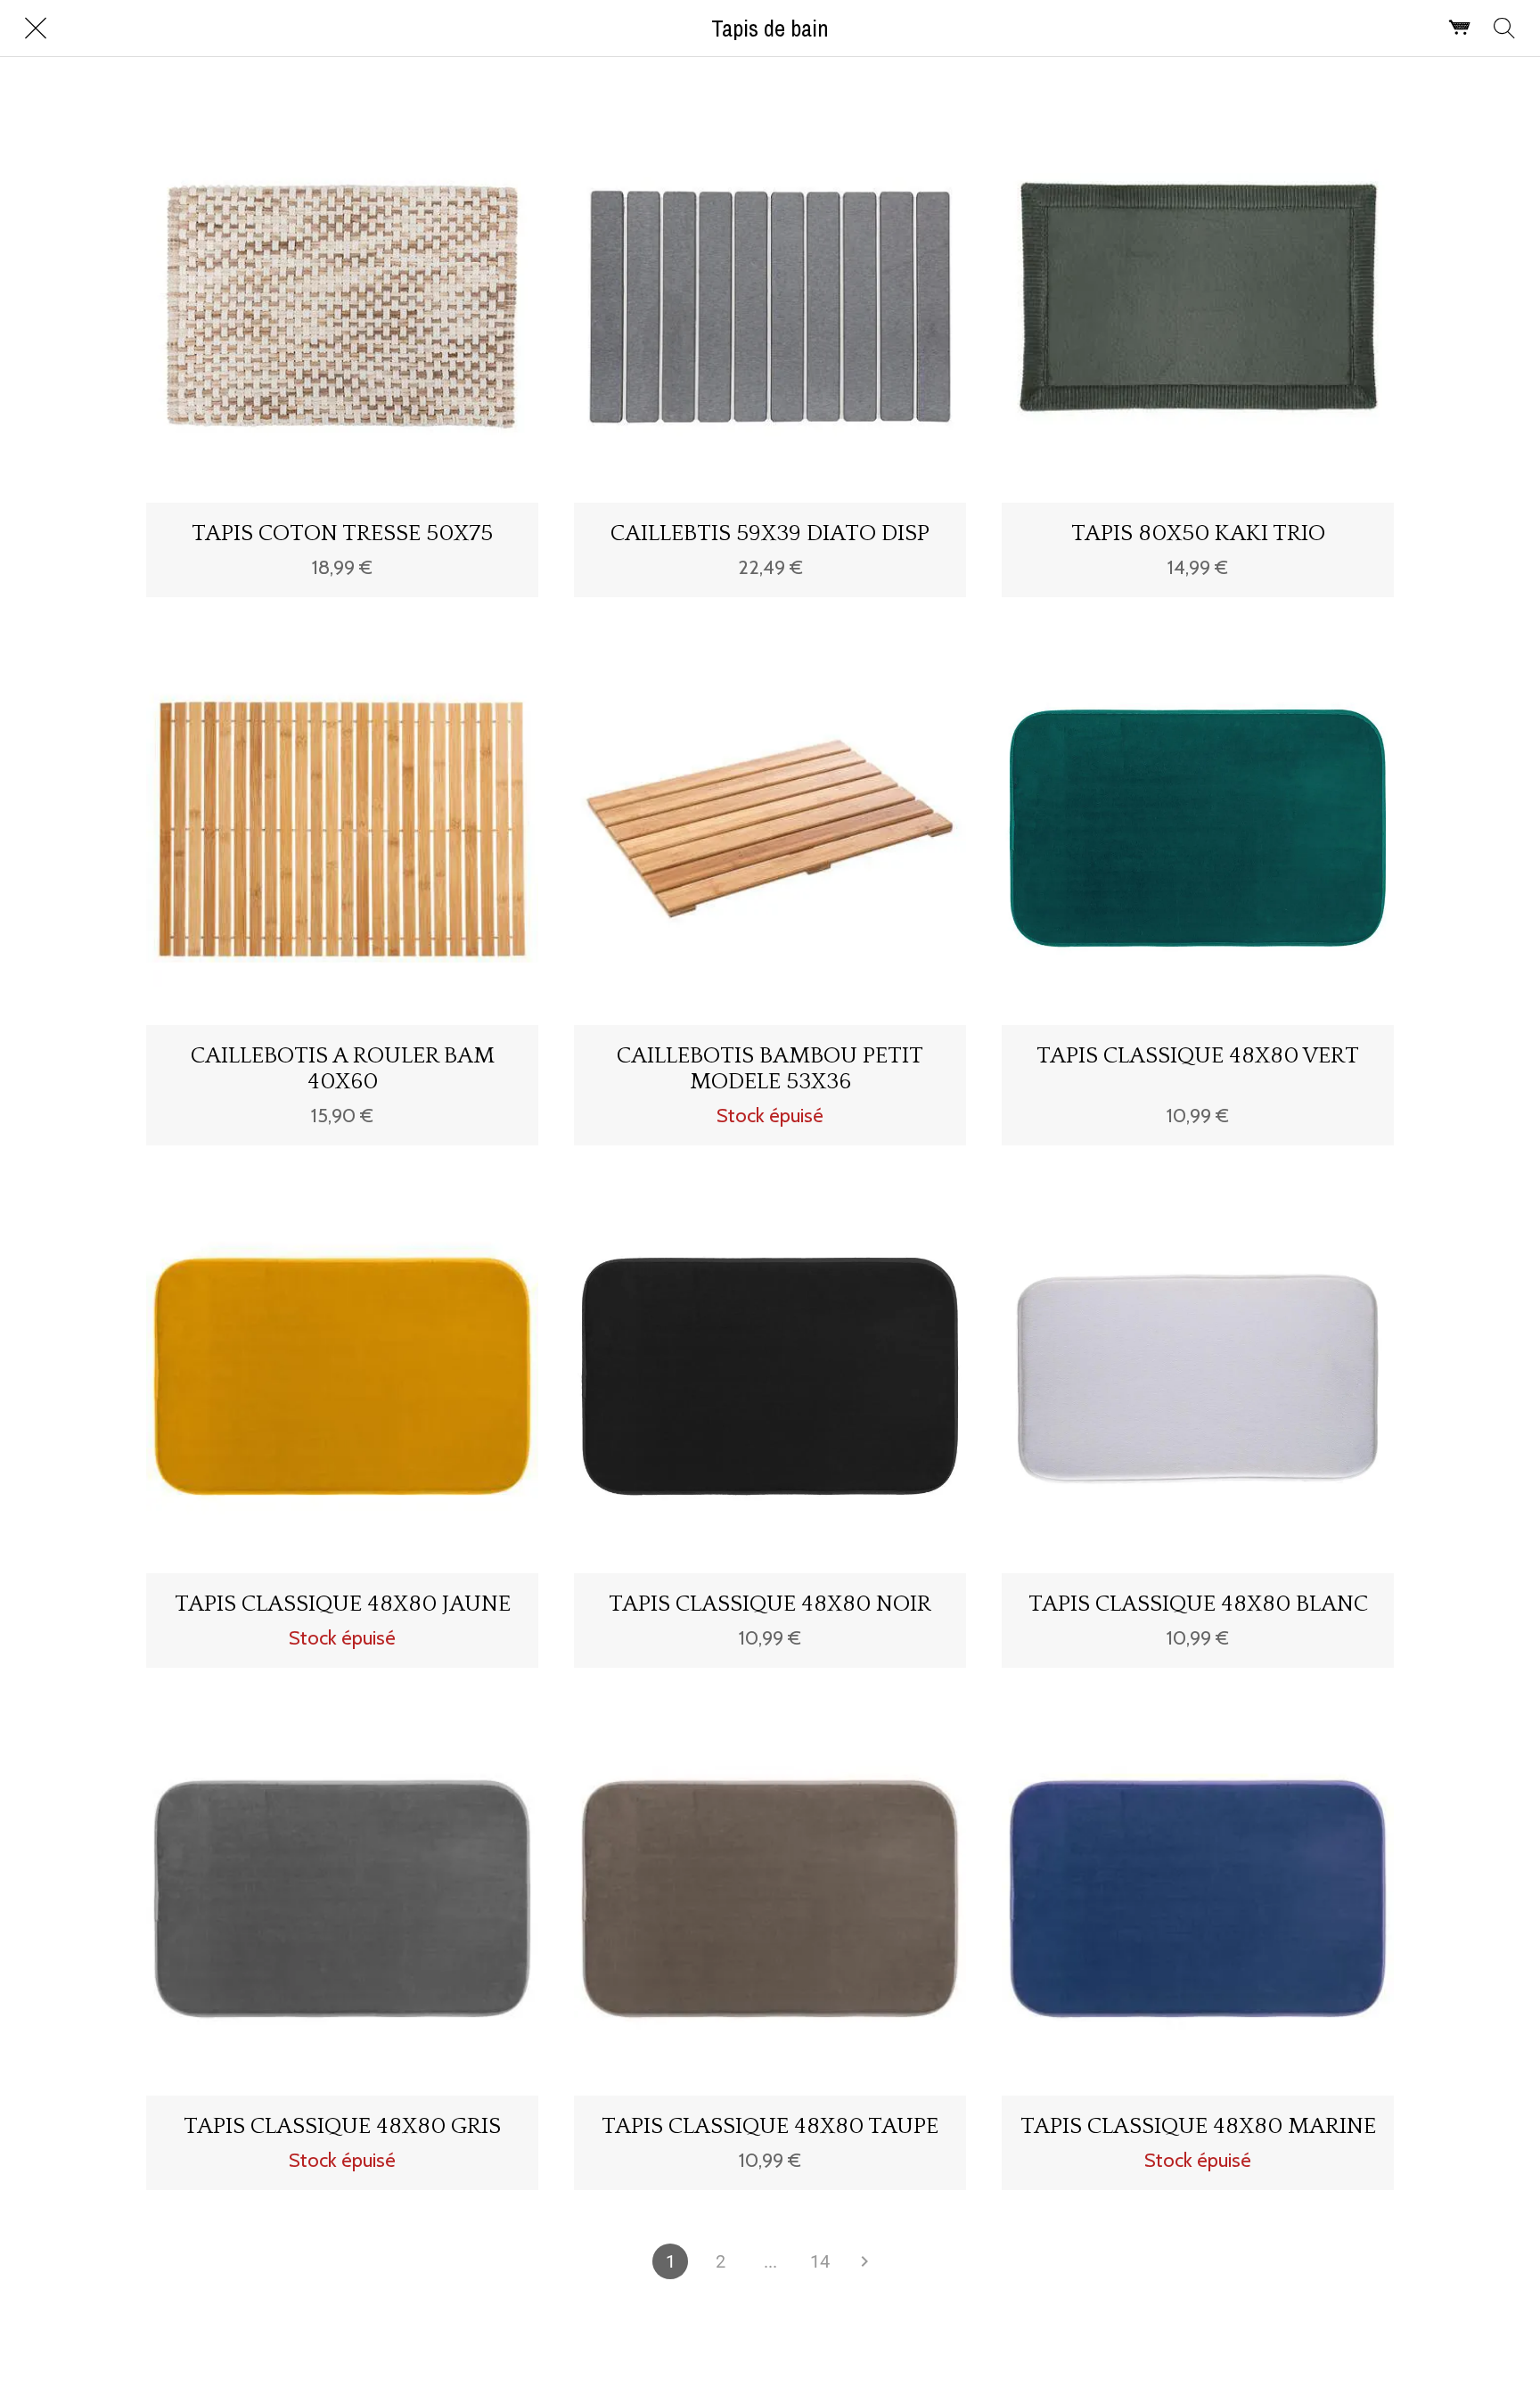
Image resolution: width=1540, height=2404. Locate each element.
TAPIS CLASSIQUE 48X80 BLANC (1198, 1604)
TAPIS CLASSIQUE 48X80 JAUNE (343, 1604)
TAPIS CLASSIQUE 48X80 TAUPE (770, 2126)
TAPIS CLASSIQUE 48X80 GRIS (342, 2126)
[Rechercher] (1504, 29)
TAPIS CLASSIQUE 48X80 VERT (1198, 1056)
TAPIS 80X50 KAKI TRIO (1198, 533)
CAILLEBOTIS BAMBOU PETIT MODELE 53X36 (770, 1069)
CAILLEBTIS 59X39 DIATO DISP (770, 533)
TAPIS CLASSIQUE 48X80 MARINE (1198, 2126)
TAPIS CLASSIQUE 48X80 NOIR (770, 1604)
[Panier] (1460, 29)
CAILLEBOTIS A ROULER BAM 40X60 (343, 1069)
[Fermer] (36, 29)
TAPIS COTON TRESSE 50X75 (342, 533)
